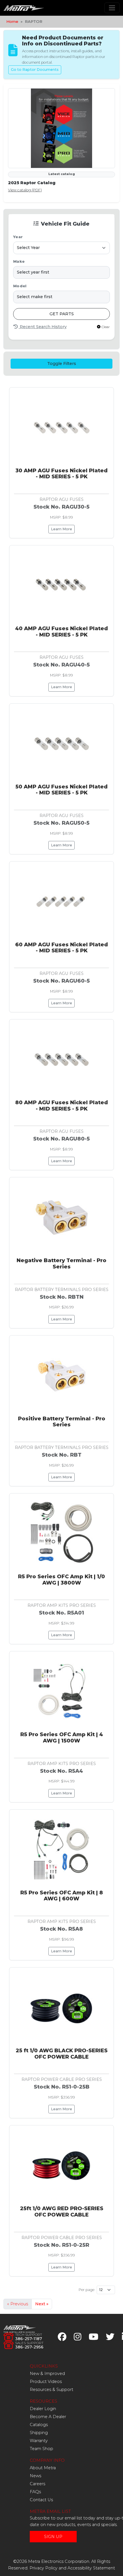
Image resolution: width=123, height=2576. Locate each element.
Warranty (39, 2441)
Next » (42, 2304)
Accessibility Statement (91, 2568)
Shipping (39, 2433)
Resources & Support (51, 2390)
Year (18, 237)
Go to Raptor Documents (35, 70)
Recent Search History (43, 327)
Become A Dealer (48, 2417)
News (35, 2476)
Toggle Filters (62, 364)
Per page (87, 2290)
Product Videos (46, 2382)
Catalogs (39, 2425)
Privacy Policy (43, 2568)
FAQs (35, 2492)
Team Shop (41, 2449)
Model (20, 286)
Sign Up (53, 2537)
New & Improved (47, 2374)
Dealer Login (43, 2409)
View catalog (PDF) (25, 190)
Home (12, 21)
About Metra (43, 2468)
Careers (37, 2484)
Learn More (61, 529)
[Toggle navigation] (112, 8)
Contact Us (41, 2500)
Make (19, 261)
